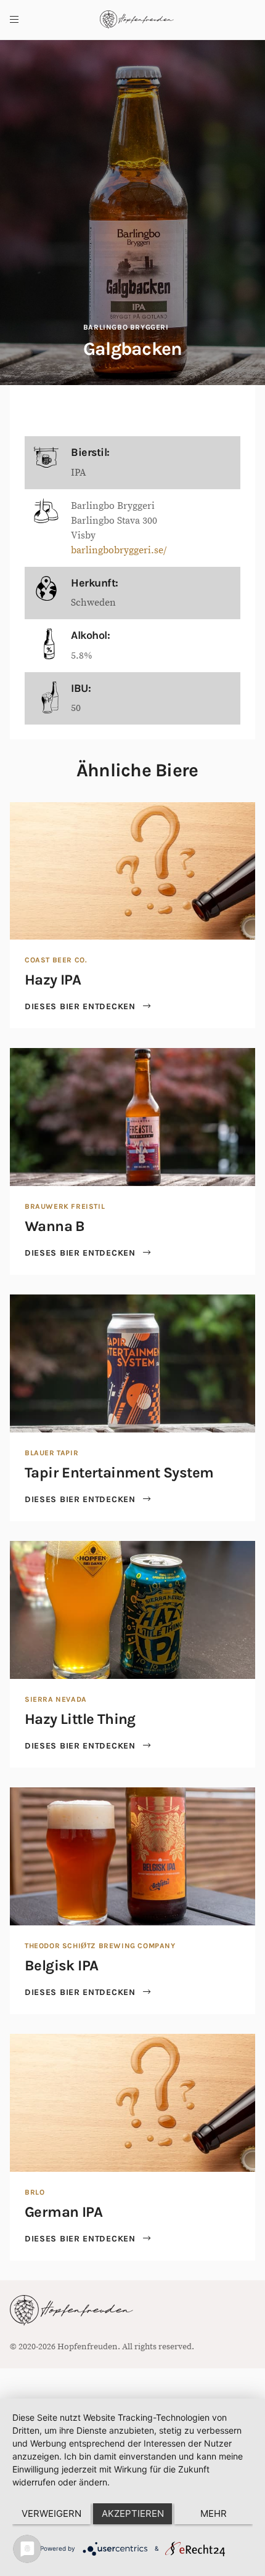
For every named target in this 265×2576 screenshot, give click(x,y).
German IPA (63, 2212)
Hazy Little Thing (80, 1719)
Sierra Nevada (56, 1699)
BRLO (35, 2192)
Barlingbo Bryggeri (126, 327)
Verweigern (51, 2513)
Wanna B (55, 1226)
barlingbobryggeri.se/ (119, 550)
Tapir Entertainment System (119, 1473)
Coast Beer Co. (56, 960)
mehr (214, 2513)
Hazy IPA (53, 980)
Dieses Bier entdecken (81, 1006)
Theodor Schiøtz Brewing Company (100, 1946)
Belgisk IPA (61, 1965)
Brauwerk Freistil (65, 1206)
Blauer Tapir (51, 1453)
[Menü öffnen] (14, 20)
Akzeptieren (133, 2513)
